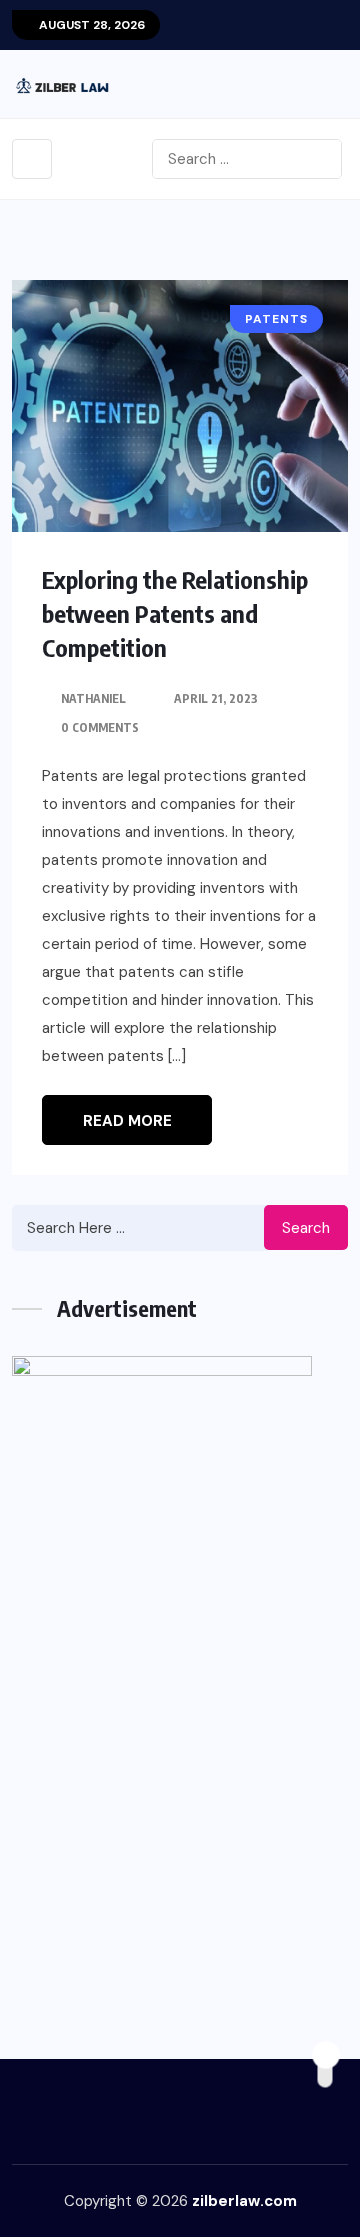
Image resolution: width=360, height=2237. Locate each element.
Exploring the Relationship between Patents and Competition (175, 613)
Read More (127, 1121)
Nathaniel (93, 698)
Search (306, 1228)
